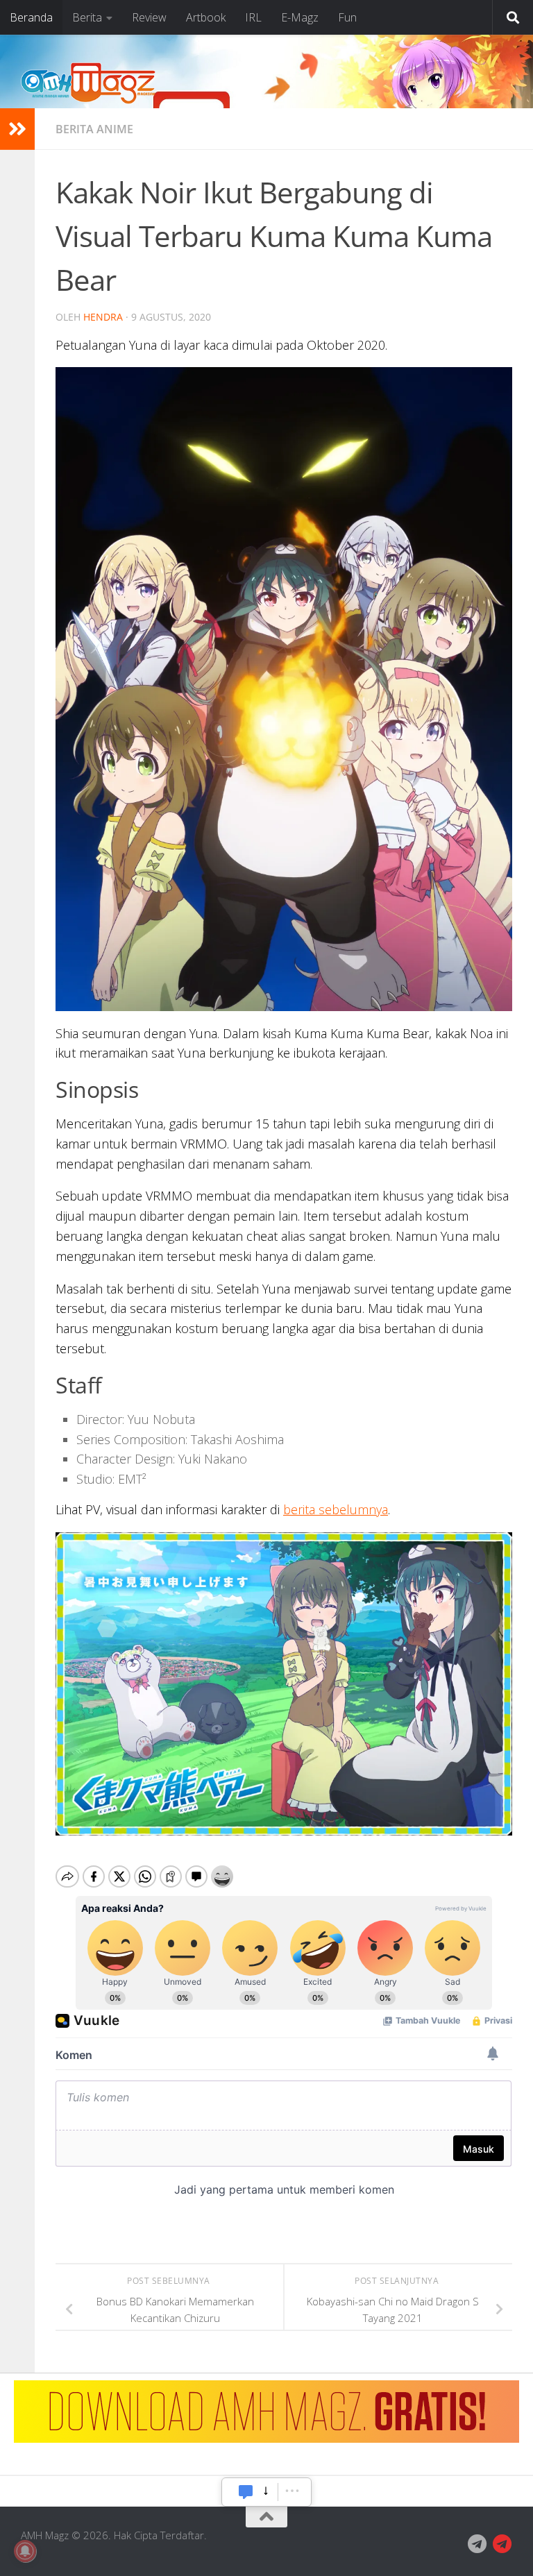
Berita (87, 17)
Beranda (31, 17)
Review (149, 17)
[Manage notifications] (25, 2551)
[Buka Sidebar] (17, 129)
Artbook (206, 17)
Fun (347, 17)
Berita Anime (94, 129)
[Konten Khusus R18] (502, 2544)
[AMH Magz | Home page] (88, 83)
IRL (253, 17)
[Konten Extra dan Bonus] (477, 2544)
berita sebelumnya (336, 1509)
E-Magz (300, 17)
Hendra (103, 317)
